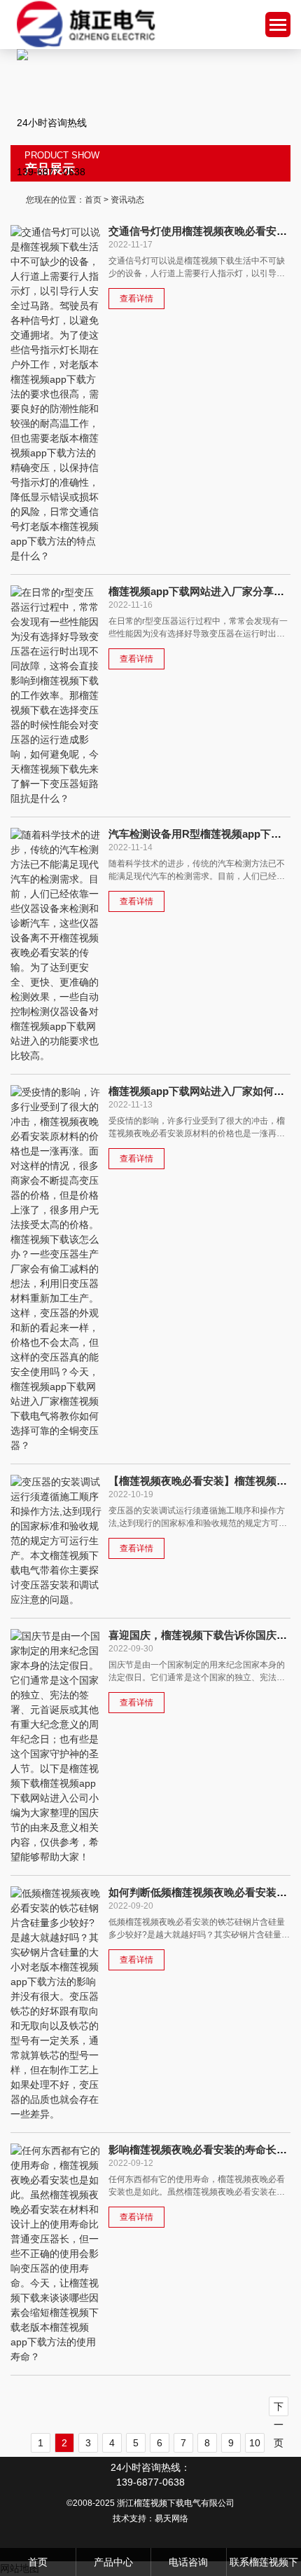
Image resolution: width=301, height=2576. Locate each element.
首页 (93, 200)
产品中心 (113, 2562)
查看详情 (136, 299)
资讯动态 (127, 200)
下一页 (279, 2408)
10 (255, 2443)
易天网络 (171, 2519)
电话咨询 (188, 2562)
